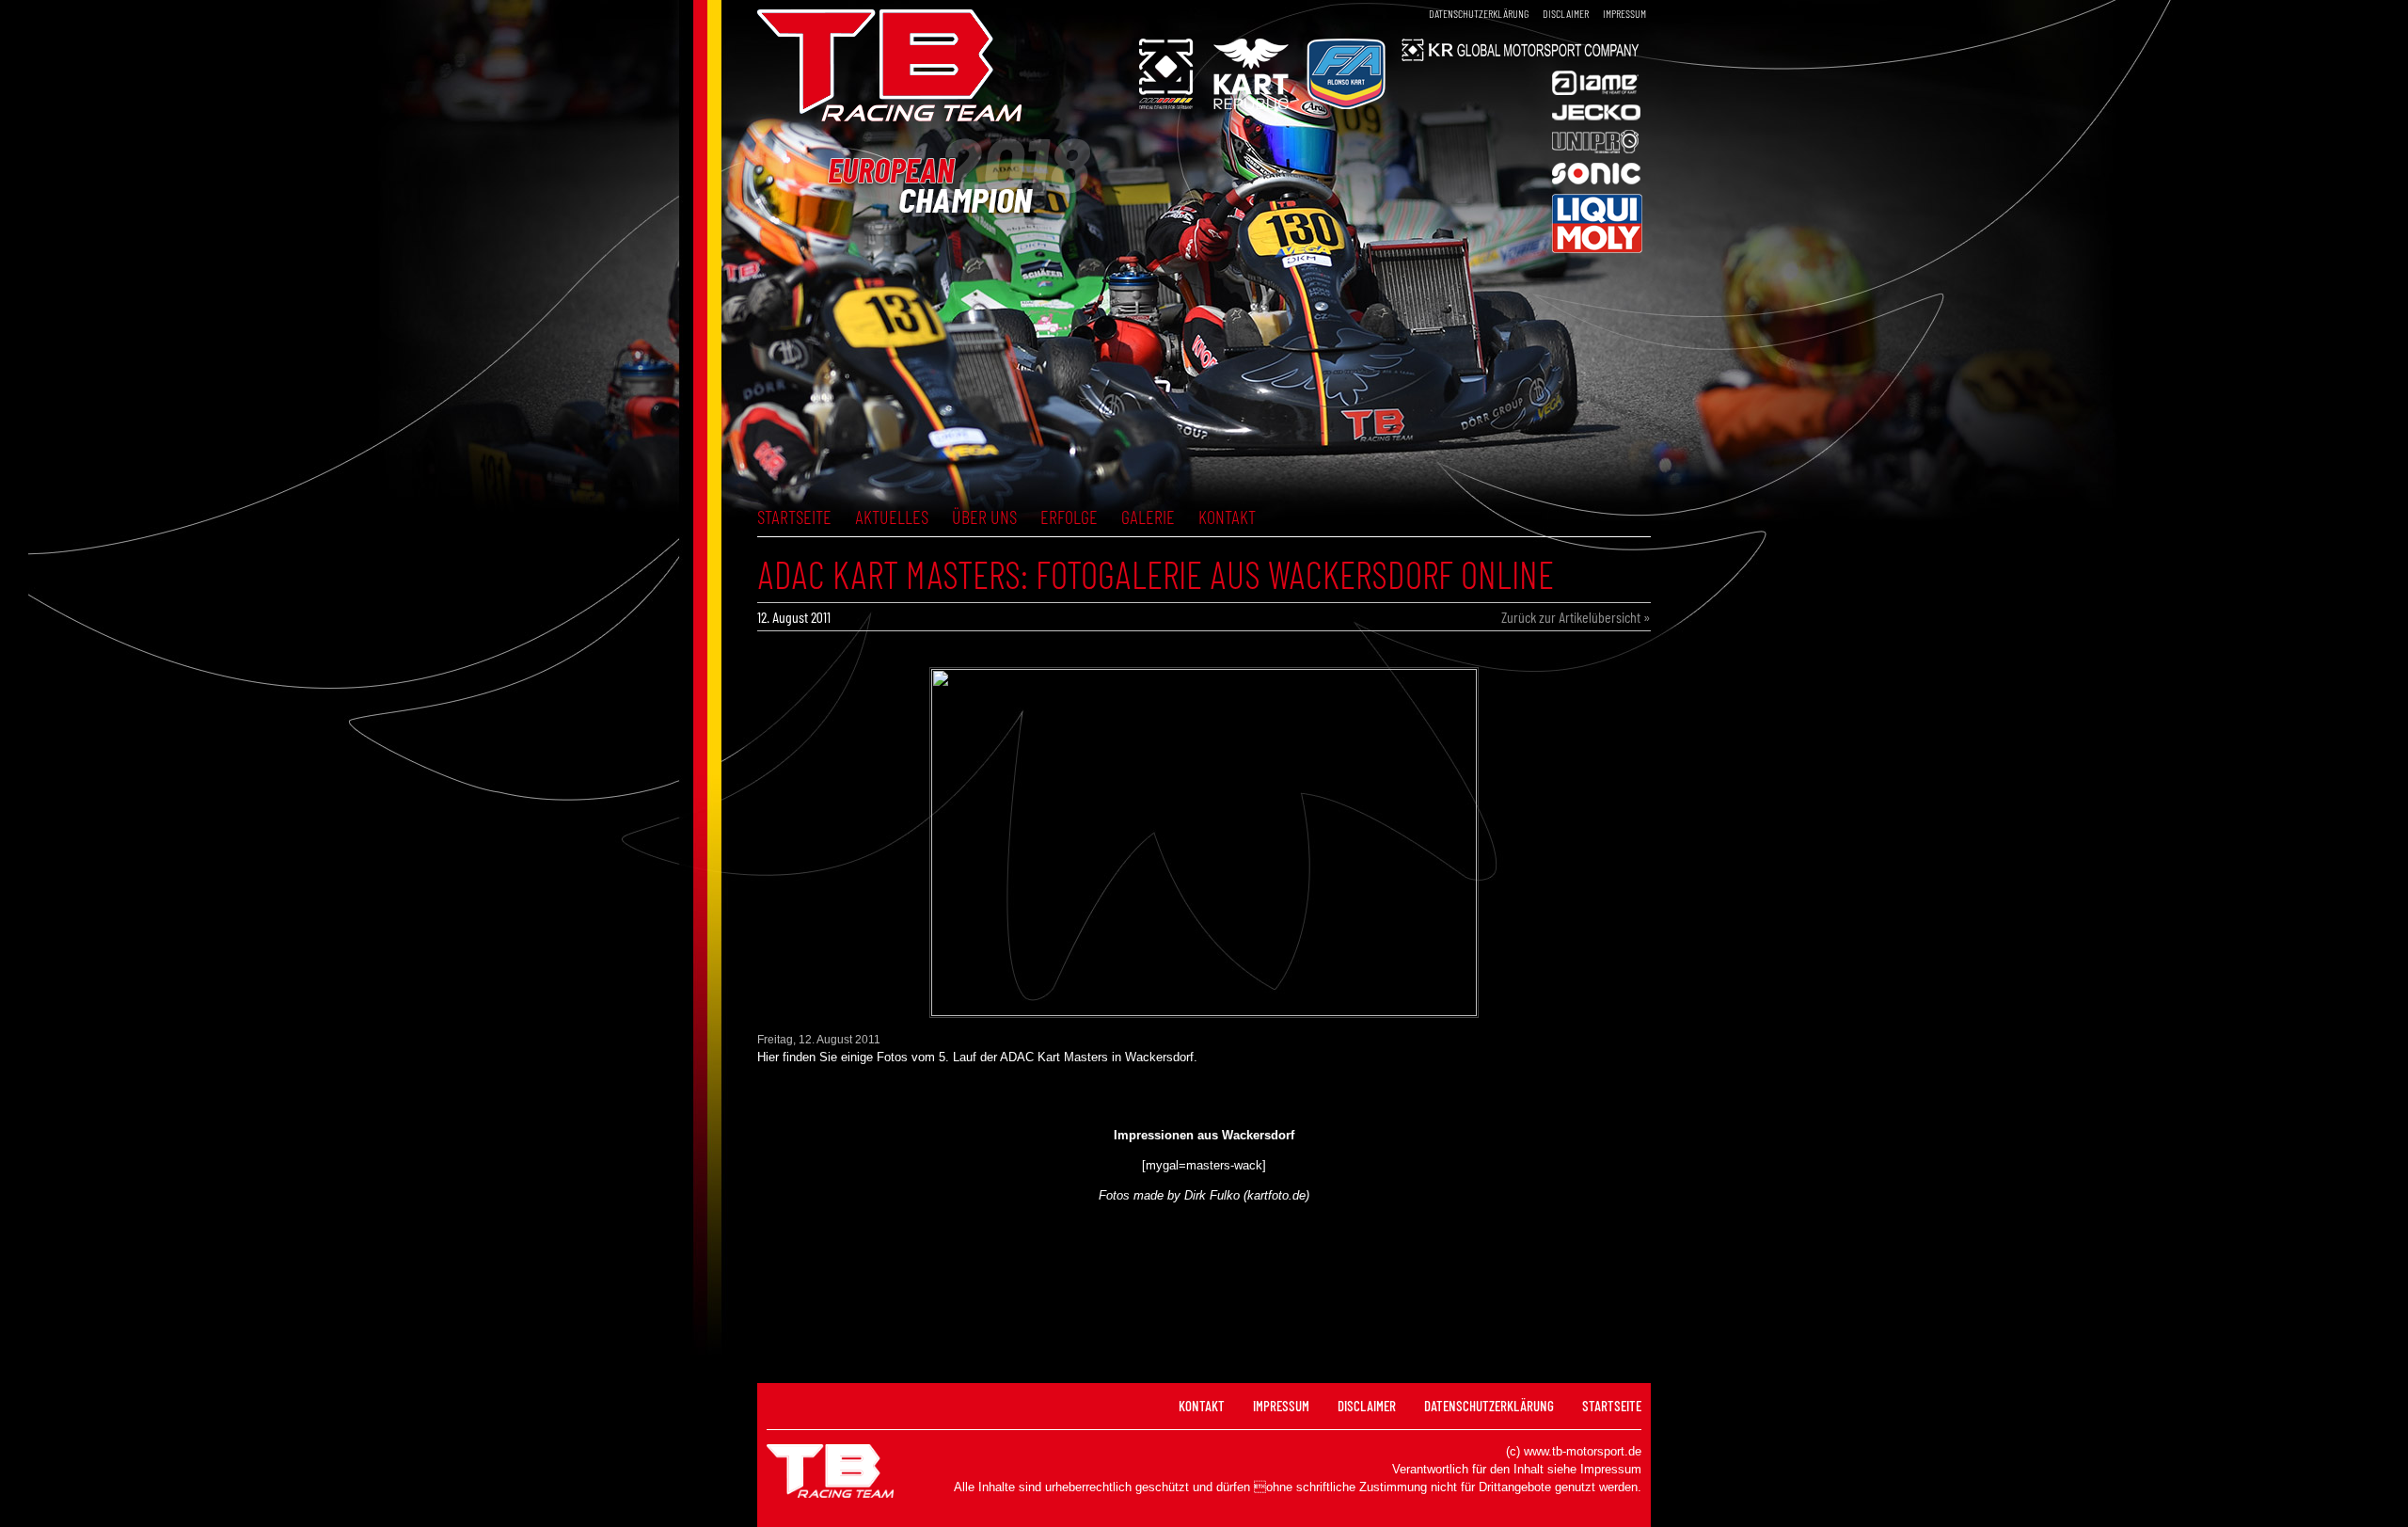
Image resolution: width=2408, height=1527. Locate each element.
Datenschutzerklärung (1479, 13)
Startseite (794, 517)
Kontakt (1227, 517)
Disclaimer (1566, 13)
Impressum (1624, 13)
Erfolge (1069, 517)
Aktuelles (892, 517)
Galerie (1148, 517)
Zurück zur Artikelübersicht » (1576, 617)
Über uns (984, 517)
